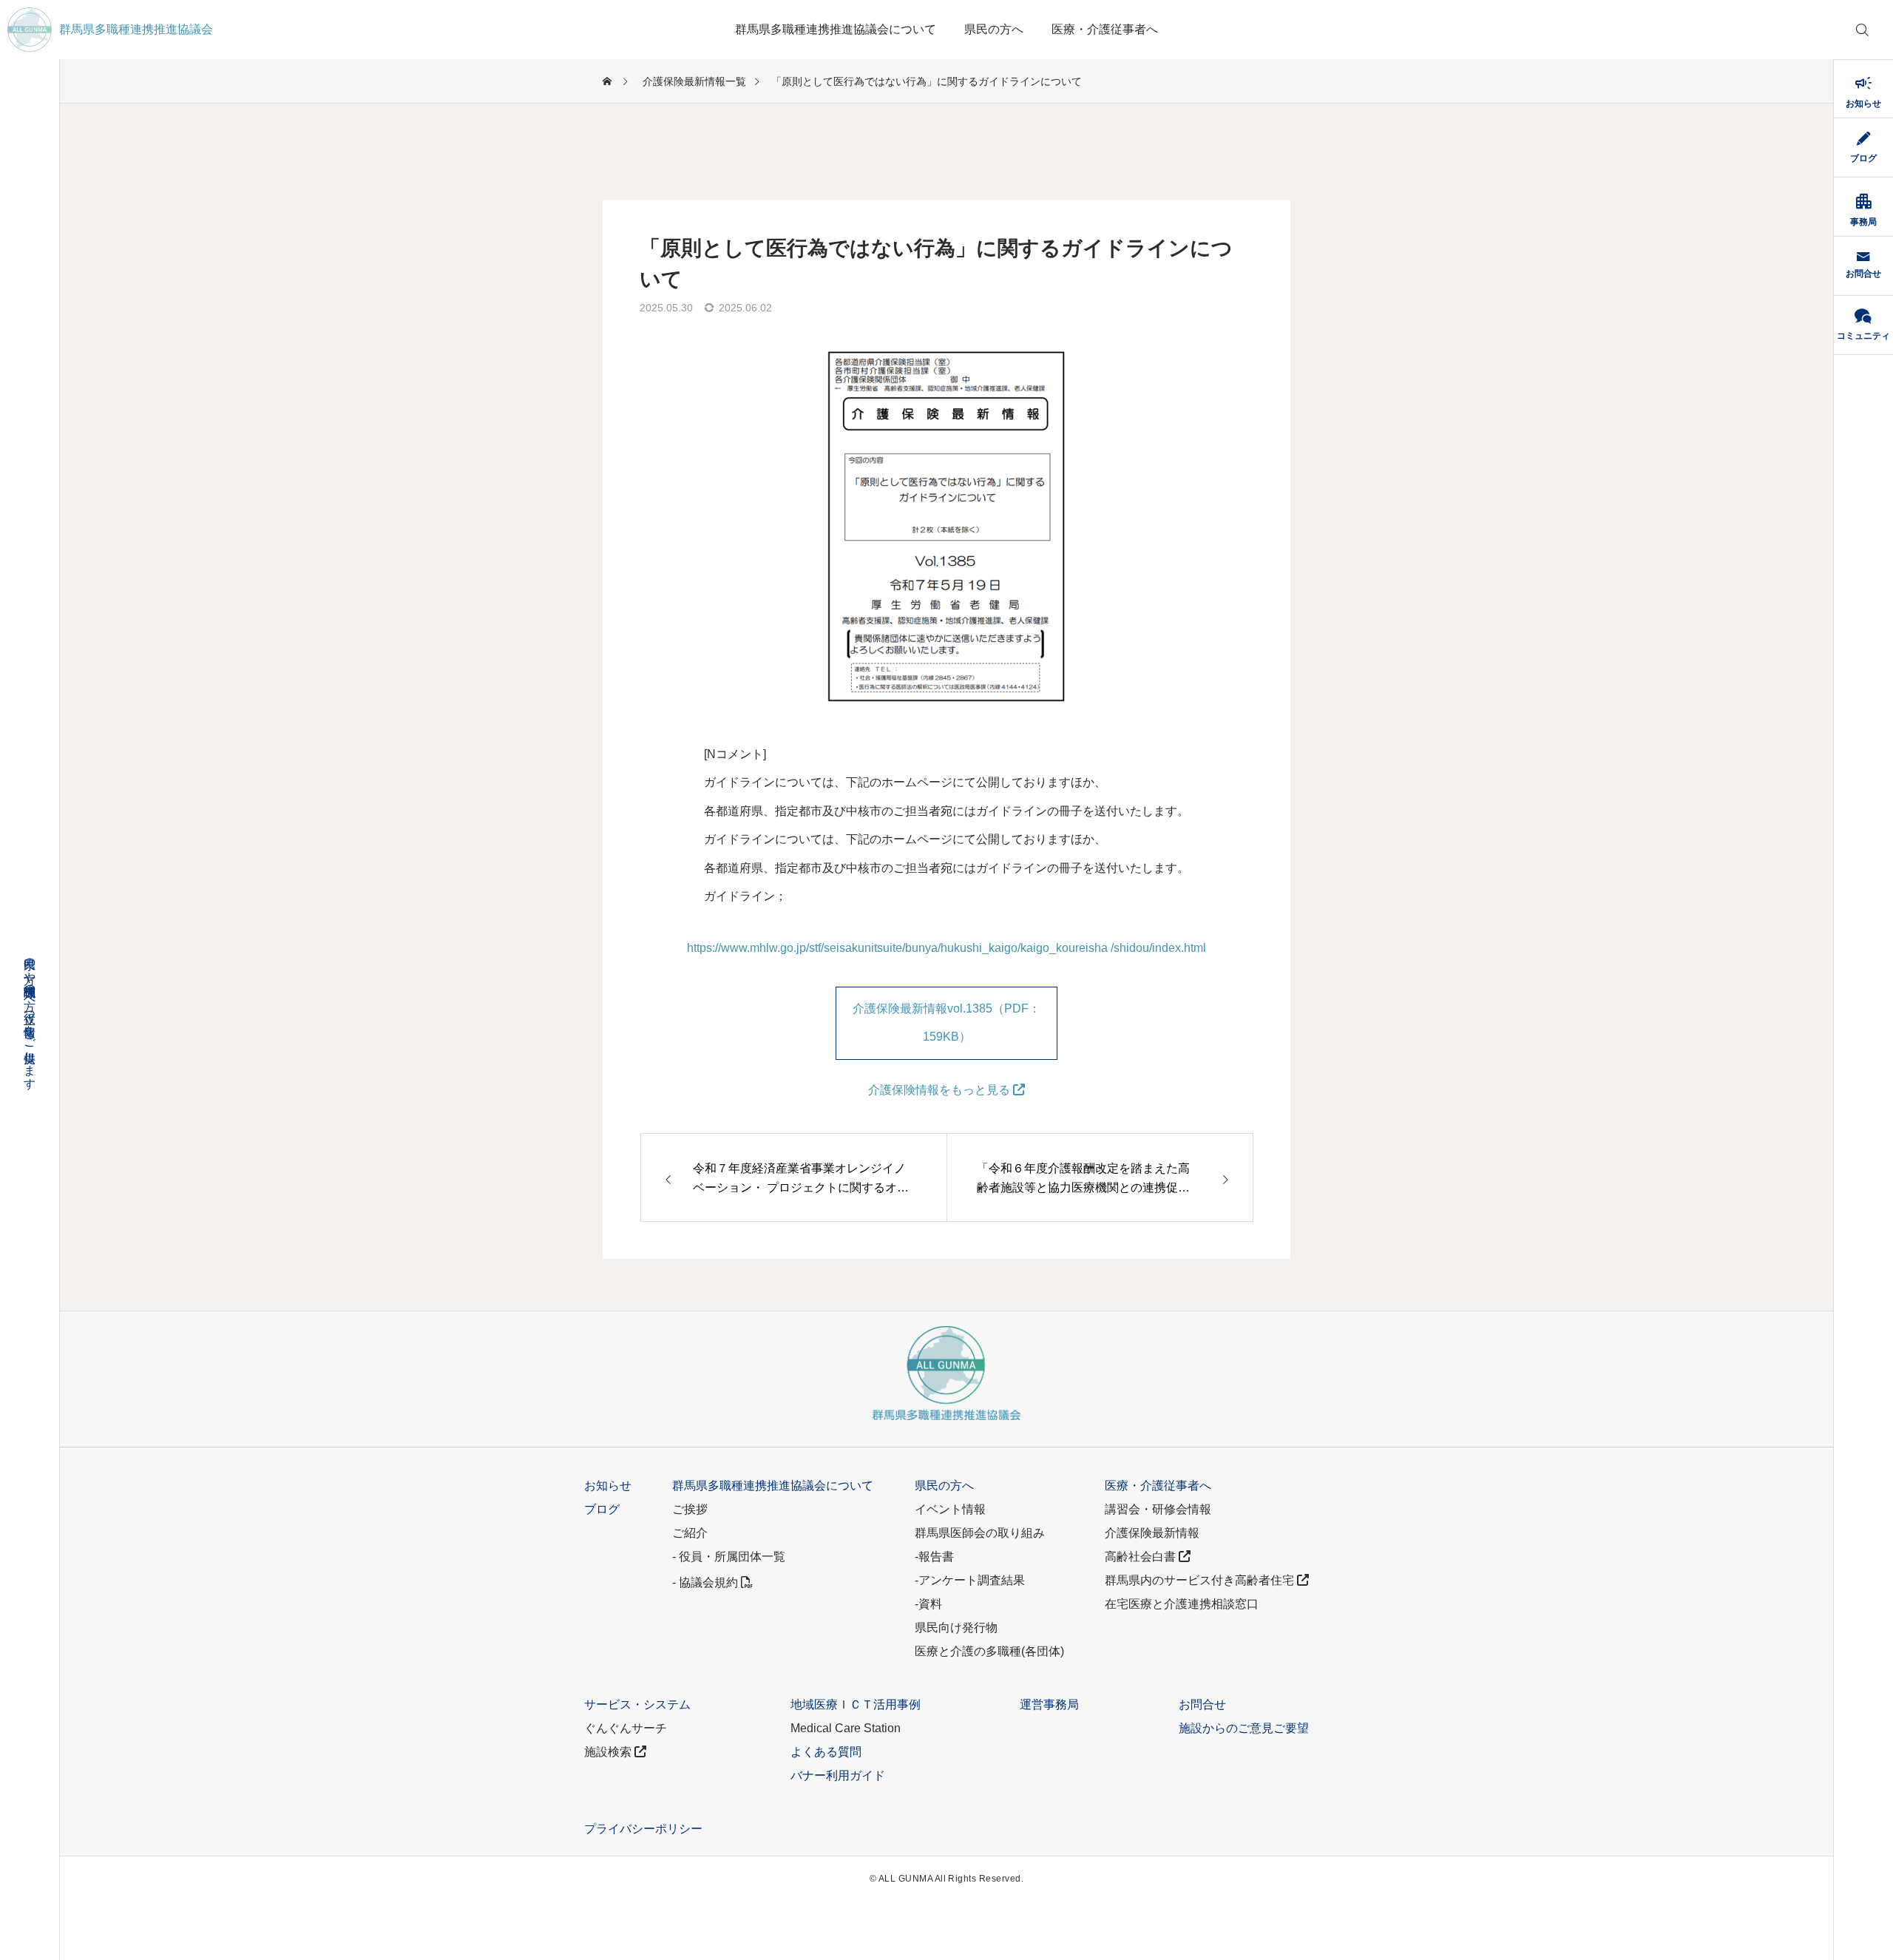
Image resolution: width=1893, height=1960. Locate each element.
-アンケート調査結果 (970, 1580)
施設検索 (609, 1752)
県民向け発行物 (956, 1628)
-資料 (928, 1604)
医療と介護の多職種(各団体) (989, 1651)
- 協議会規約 (707, 1582)
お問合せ (1202, 1704)
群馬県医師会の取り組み (980, 1533)
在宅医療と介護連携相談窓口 (1182, 1604)
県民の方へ (994, 29)
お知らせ (608, 1486)
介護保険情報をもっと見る (941, 1090)
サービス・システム (637, 1704)
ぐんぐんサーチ (626, 1728)
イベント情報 (950, 1509)
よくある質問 (826, 1752)
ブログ (602, 1509)
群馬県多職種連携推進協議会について (836, 29)
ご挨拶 (690, 1509)
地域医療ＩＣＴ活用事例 (856, 1704)
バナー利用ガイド (838, 1775)
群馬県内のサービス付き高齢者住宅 (1201, 1580)
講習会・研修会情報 (1158, 1509)
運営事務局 (1049, 1704)
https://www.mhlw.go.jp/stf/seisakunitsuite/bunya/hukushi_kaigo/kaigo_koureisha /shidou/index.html (946, 948)
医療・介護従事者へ (1105, 29)
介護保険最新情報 (1152, 1533)
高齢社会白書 (1142, 1557)
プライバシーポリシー (643, 1829)
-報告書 (934, 1557)
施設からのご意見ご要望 (1244, 1728)
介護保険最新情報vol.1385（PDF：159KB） (946, 1023)
